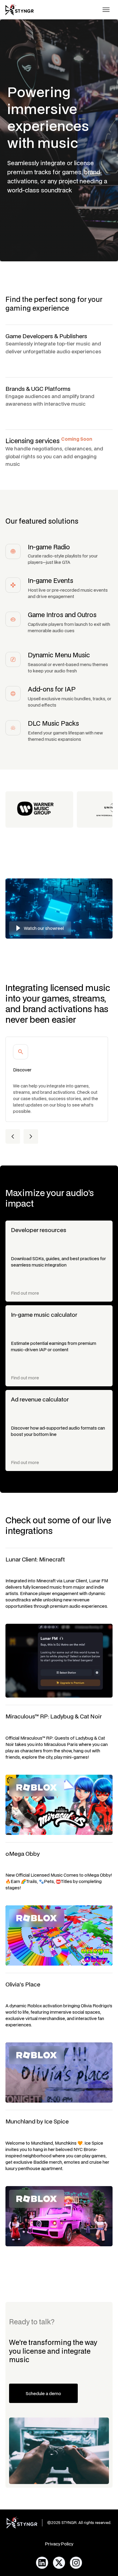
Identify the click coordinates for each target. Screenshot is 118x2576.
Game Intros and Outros (62, 615)
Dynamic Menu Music (59, 655)
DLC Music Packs (53, 723)
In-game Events (51, 580)
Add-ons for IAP (52, 689)
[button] (106, 10)
